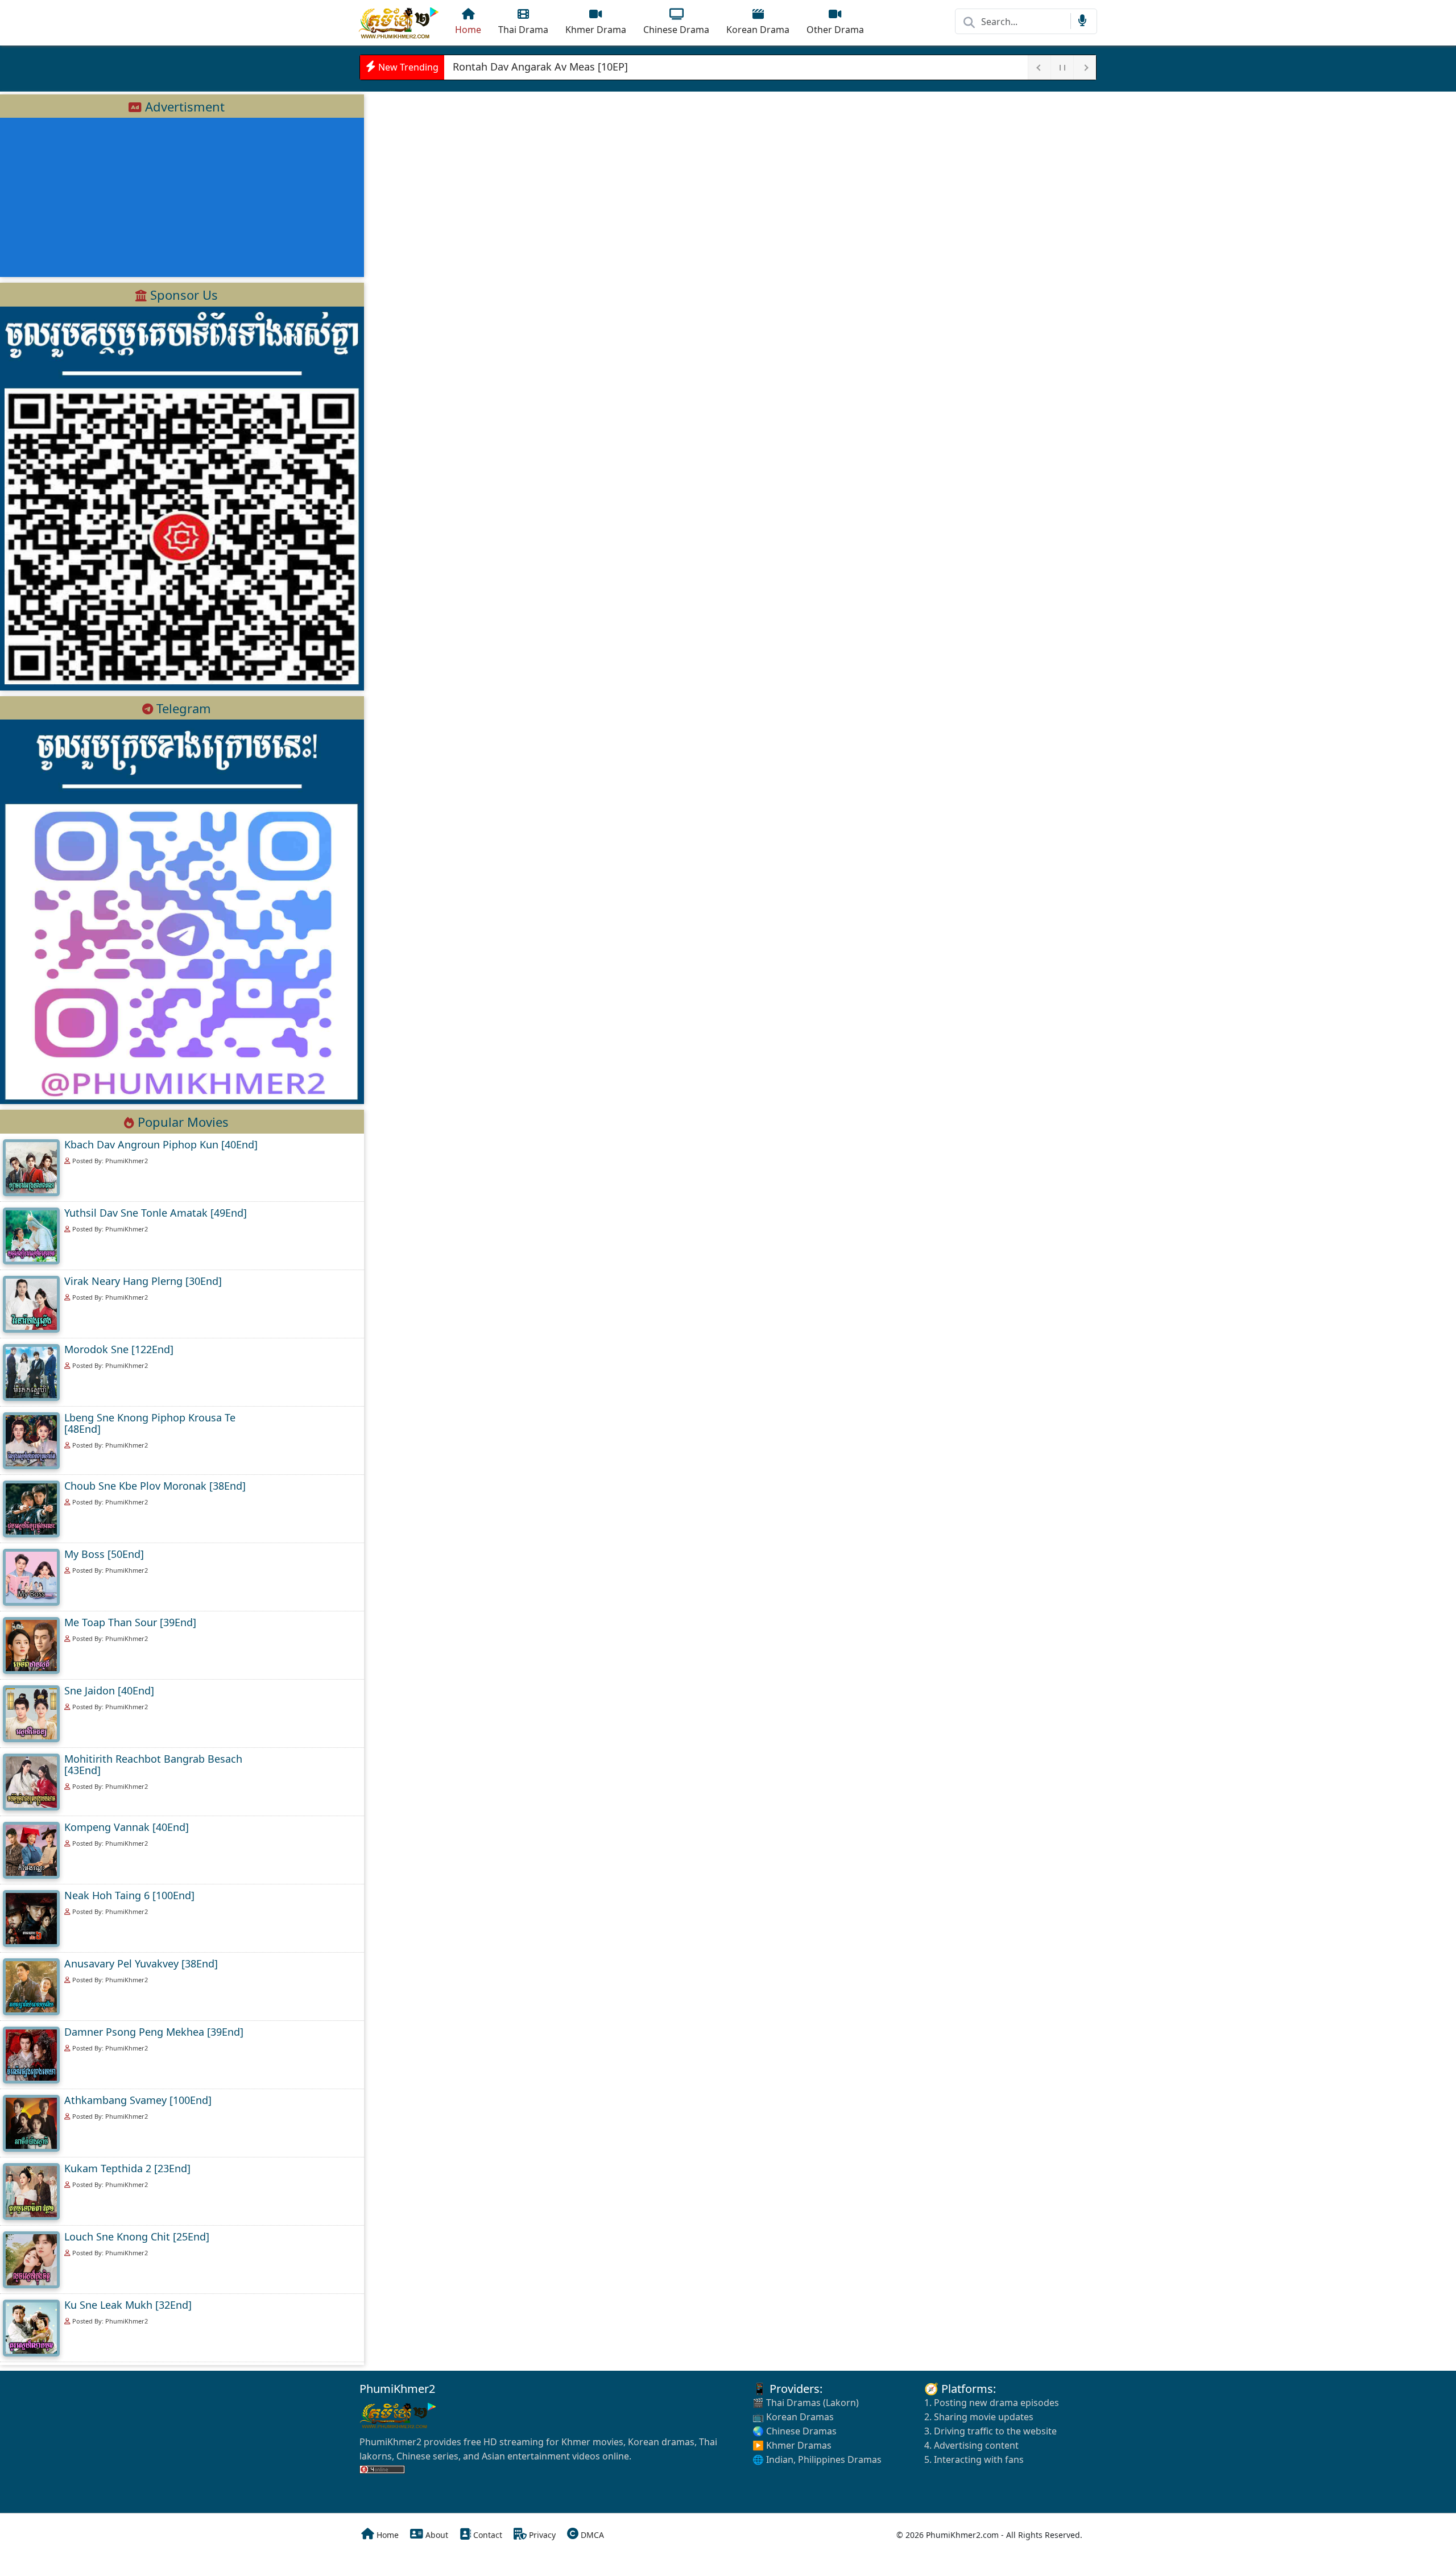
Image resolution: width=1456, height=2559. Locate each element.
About (436, 2535)
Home (468, 30)
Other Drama (835, 30)
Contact (487, 2535)
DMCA (591, 2535)
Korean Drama (758, 30)
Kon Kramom (484, 67)
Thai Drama (523, 30)
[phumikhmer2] (400, 23)
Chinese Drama (676, 30)
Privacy (541, 2535)
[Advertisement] (182, 197)
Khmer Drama (596, 30)
